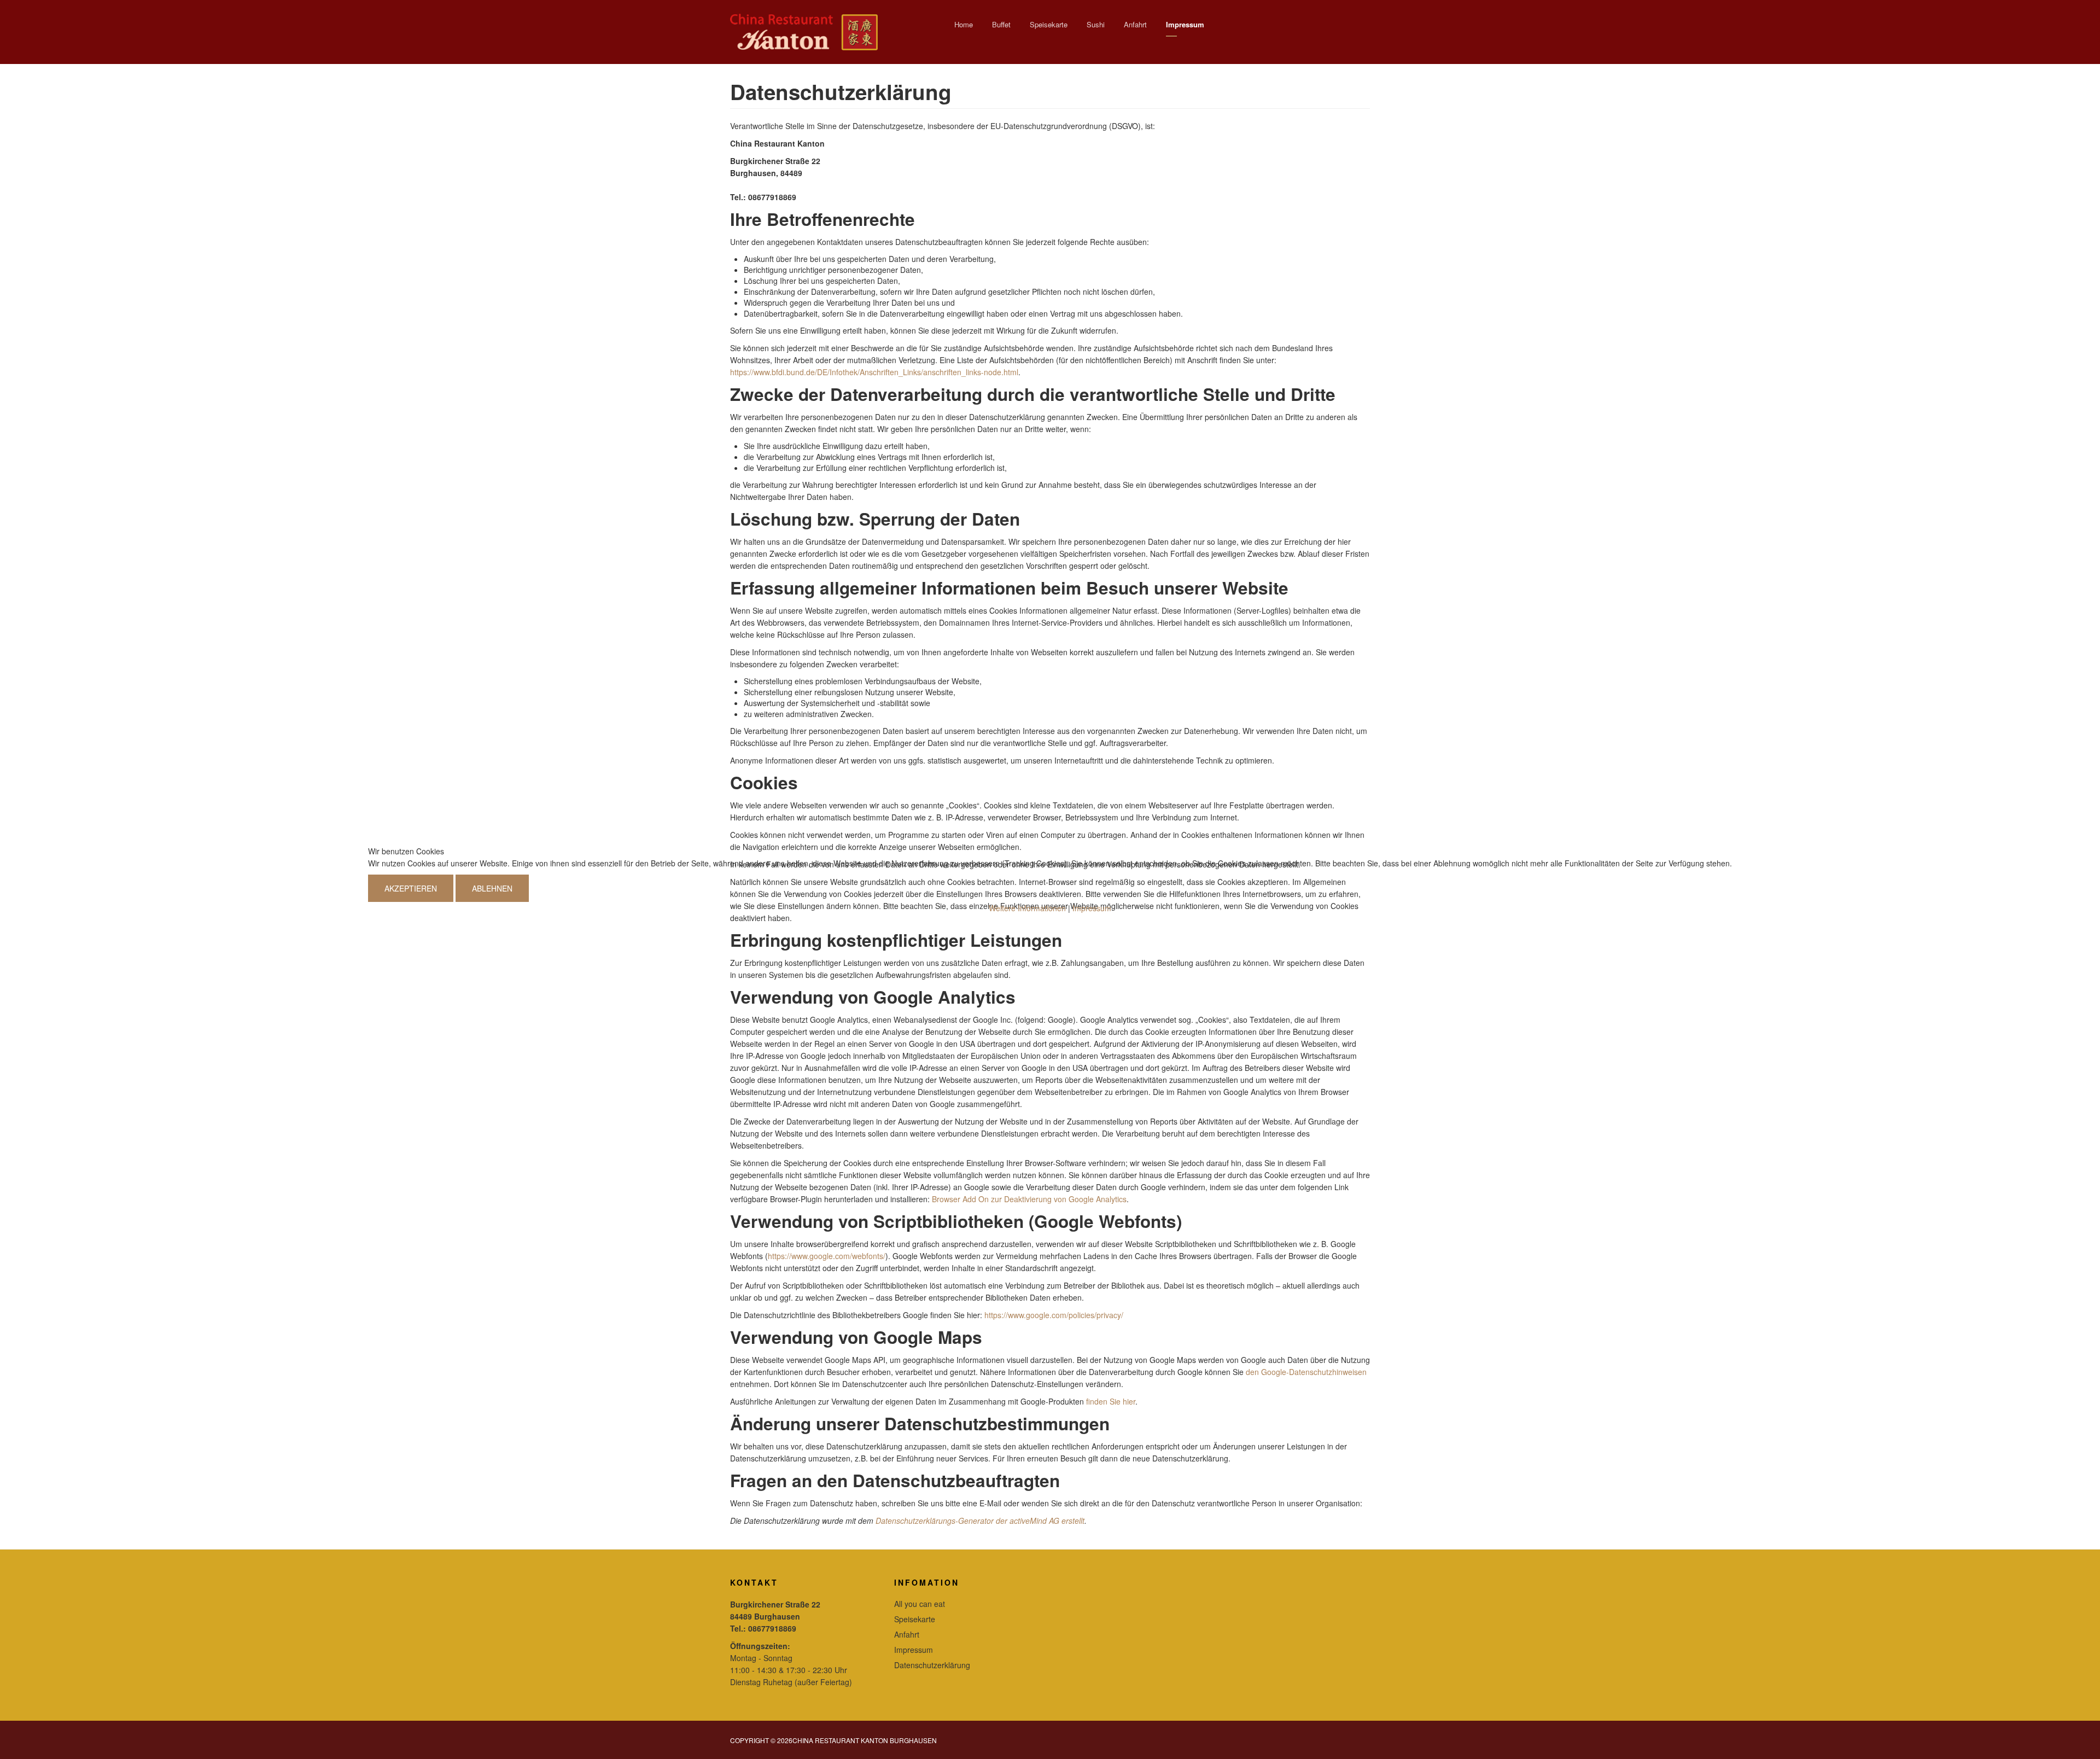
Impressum (1092, 908)
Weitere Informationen (1027, 908)
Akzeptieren (411, 888)
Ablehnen (492, 888)
